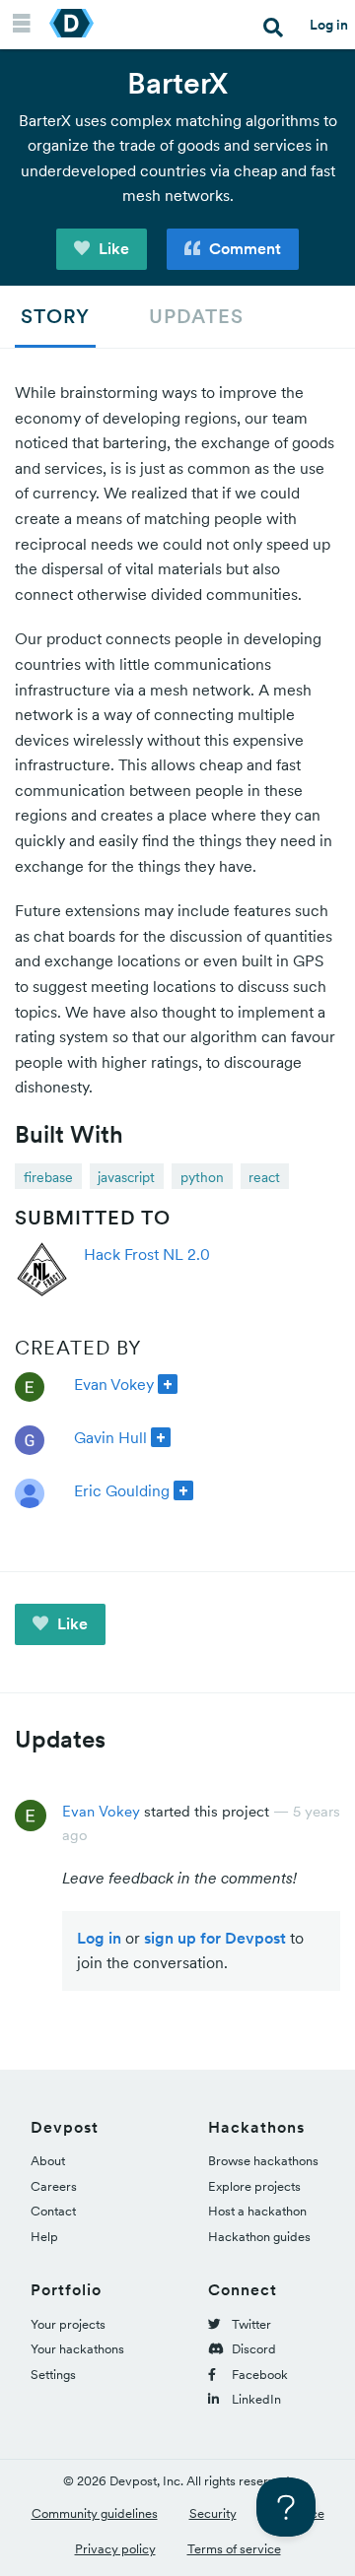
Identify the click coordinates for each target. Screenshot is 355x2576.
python (202, 1177)
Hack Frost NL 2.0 (147, 1254)
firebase (48, 1177)
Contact (53, 2211)
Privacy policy (115, 2549)
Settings (53, 2375)
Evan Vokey (114, 1384)
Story (55, 316)
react (264, 1177)
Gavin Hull (110, 1437)
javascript (126, 1177)
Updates (196, 316)
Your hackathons (77, 2349)
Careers (54, 2186)
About (48, 2161)
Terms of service (234, 2549)
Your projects (68, 2324)
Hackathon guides (259, 2237)
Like (112, 248)
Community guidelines (95, 2513)
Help (44, 2237)
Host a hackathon (257, 2211)
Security (213, 2513)
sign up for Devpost (215, 1938)
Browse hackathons (263, 2161)
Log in (329, 25)
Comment (243, 248)
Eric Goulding (122, 1490)
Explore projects (254, 2186)
